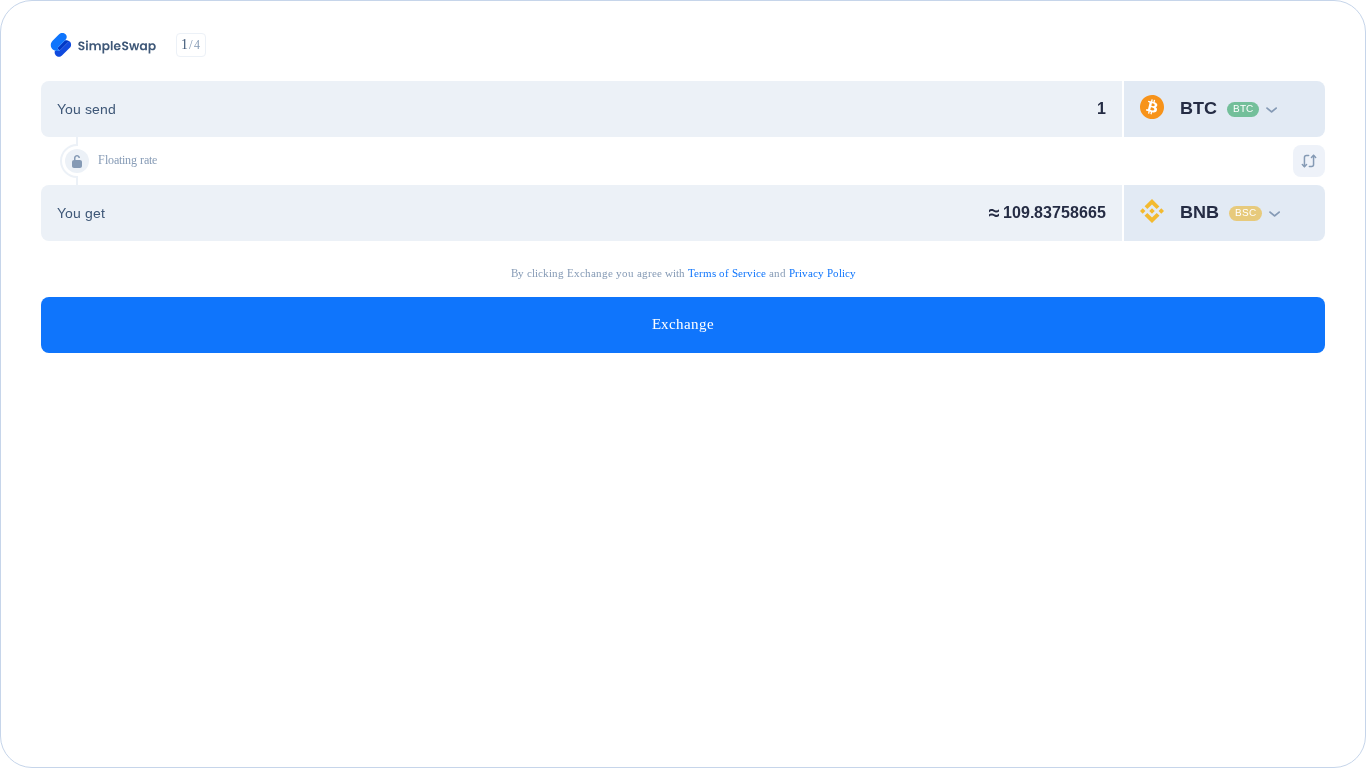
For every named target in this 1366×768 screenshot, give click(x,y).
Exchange (683, 324)
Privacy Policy (822, 273)
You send (86, 109)
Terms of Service (727, 273)
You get (81, 213)
